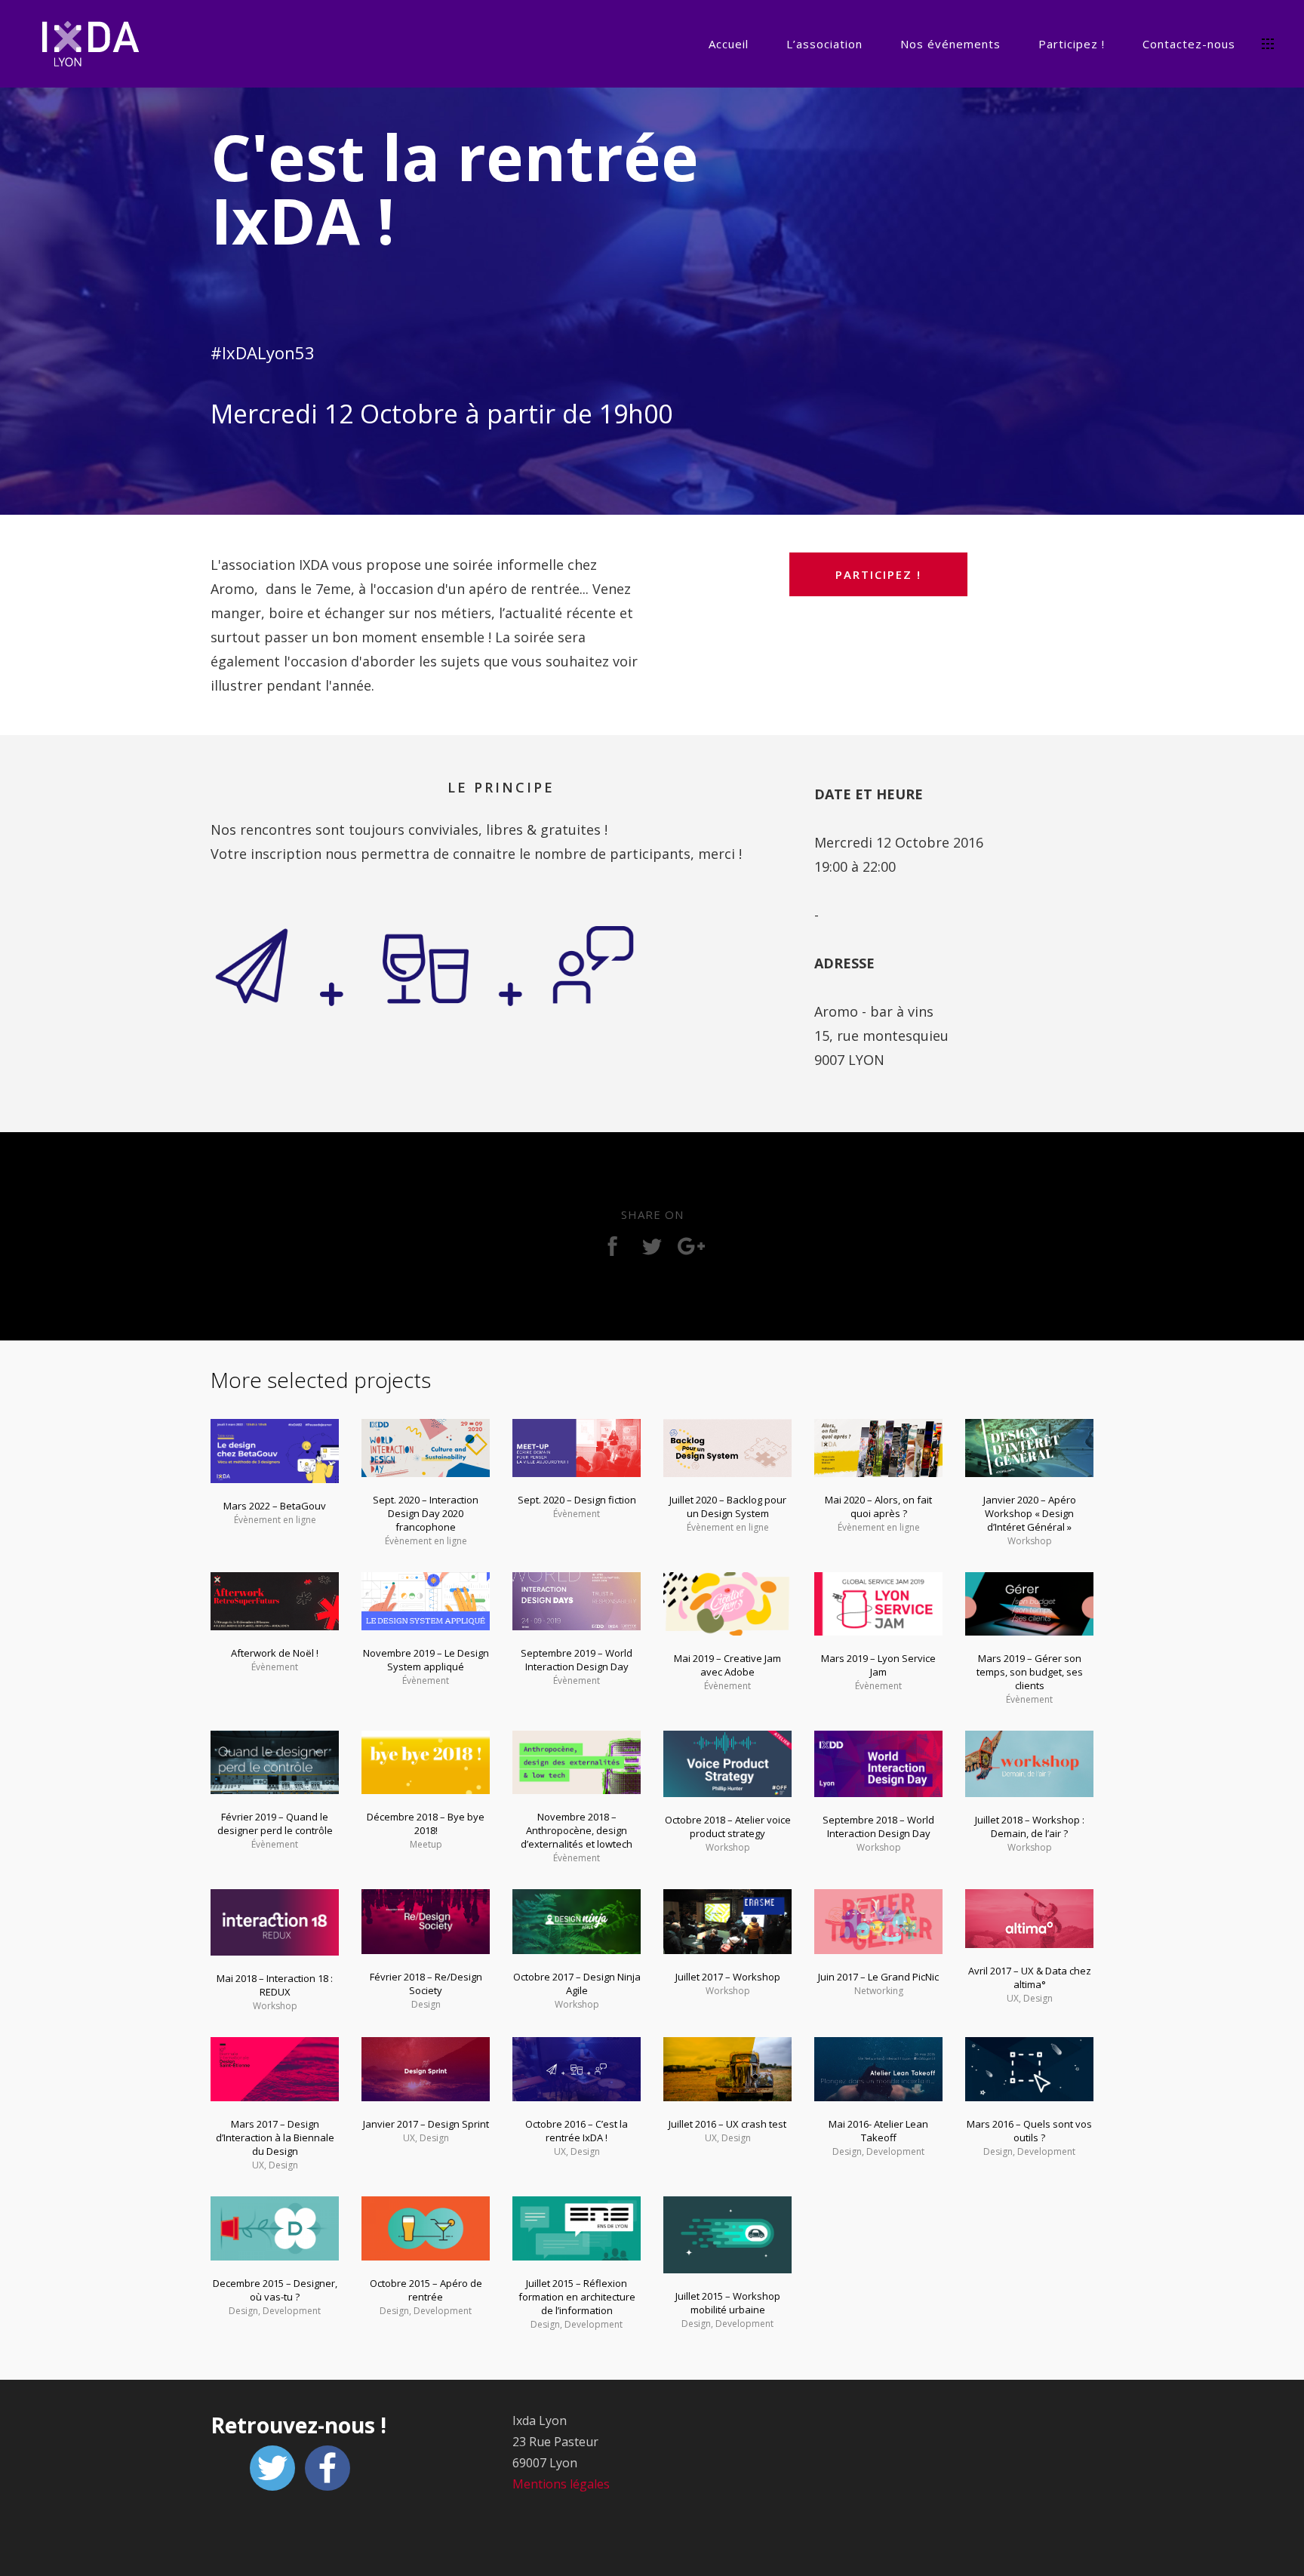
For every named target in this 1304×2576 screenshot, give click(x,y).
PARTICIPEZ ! (878, 574)
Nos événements (950, 44)
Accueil (729, 44)
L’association (824, 44)
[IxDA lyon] (91, 46)
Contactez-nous (1189, 44)
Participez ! (1072, 44)
